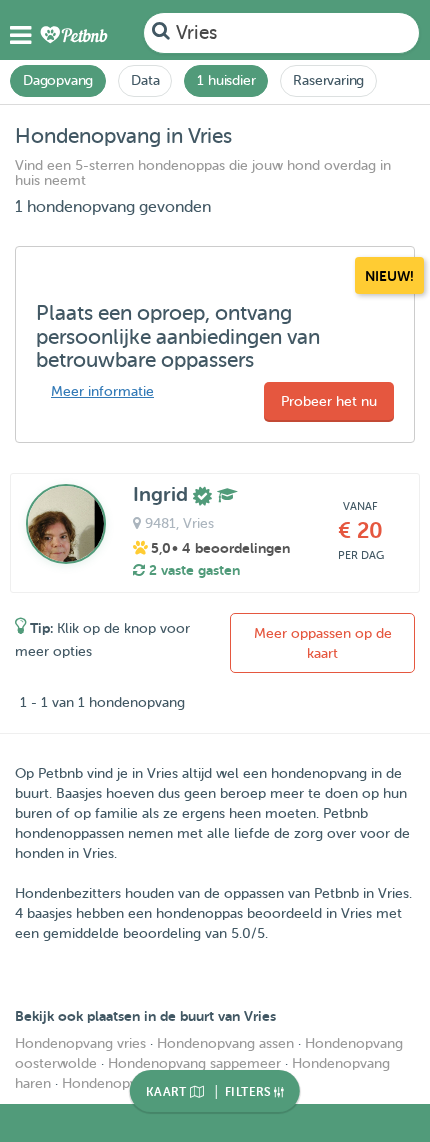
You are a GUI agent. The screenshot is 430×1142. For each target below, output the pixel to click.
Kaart (168, 1092)
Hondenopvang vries (80, 1043)
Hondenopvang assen (225, 1043)
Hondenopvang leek (126, 1083)
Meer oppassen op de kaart (323, 643)
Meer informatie (102, 391)
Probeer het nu (329, 401)
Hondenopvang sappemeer (194, 1063)
